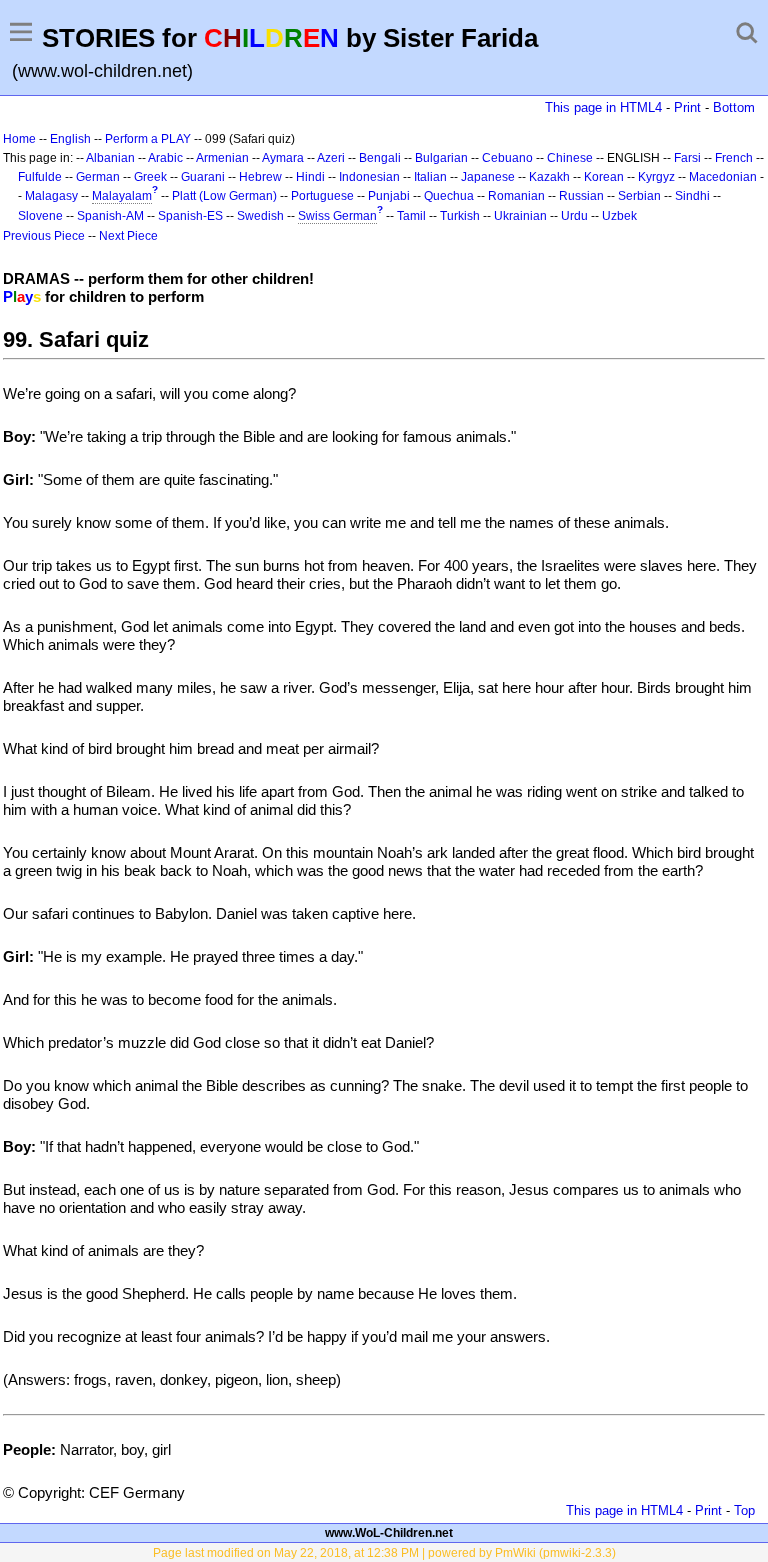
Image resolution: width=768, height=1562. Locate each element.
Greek (150, 177)
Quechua (449, 196)
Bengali (380, 158)
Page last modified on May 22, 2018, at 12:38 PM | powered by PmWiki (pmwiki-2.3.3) (384, 1553)
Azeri (331, 158)
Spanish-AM (110, 216)
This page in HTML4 (603, 107)
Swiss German (337, 216)
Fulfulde (40, 177)
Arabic (165, 158)
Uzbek (619, 216)
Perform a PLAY (148, 139)
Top (744, 1510)
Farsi (687, 158)
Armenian (222, 158)
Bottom (734, 107)
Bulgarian (441, 158)
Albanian (110, 158)
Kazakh (549, 177)
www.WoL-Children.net (389, 1533)
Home (19, 139)
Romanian (516, 196)
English (70, 139)
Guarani (203, 177)
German (98, 177)
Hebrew (260, 177)
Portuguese (322, 196)
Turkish (460, 216)
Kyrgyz (656, 177)
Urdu (574, 216)
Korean (604, 177)
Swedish (260, 216)
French (734, 158)
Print (687, 107)
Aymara (283, 158)
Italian (430, 177)
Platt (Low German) (224, 196)
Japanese (488, 177)
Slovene (40, 216)
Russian (581, 196)
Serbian (639, 196)
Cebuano (507, 158)
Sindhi (692, 196)
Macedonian (723, 177)
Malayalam (122, 196)
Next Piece (128, 236)
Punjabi (389, 196)
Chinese (570, 158)
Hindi (310, 177)
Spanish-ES (190, 216)
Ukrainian (520, 216)
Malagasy (51, 196)
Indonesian (369, 177)
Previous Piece (44, 236)
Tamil (411, 216)
